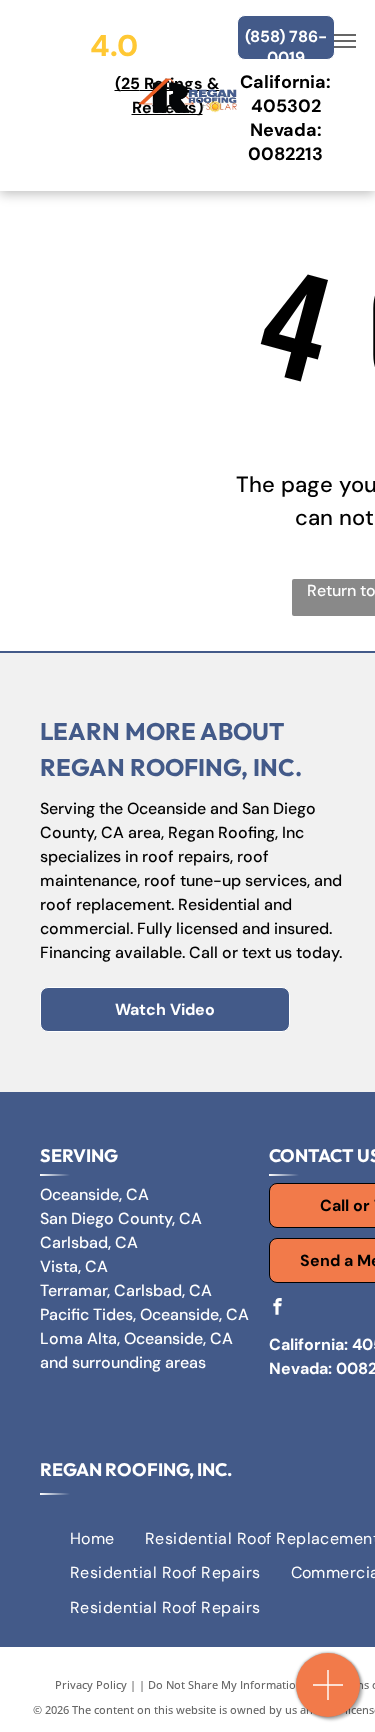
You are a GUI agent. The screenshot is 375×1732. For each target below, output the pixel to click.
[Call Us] (328, 1695)
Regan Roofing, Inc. (136, 1469)
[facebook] (277, 1308)
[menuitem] (92, 1539)
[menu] (345, 41)
